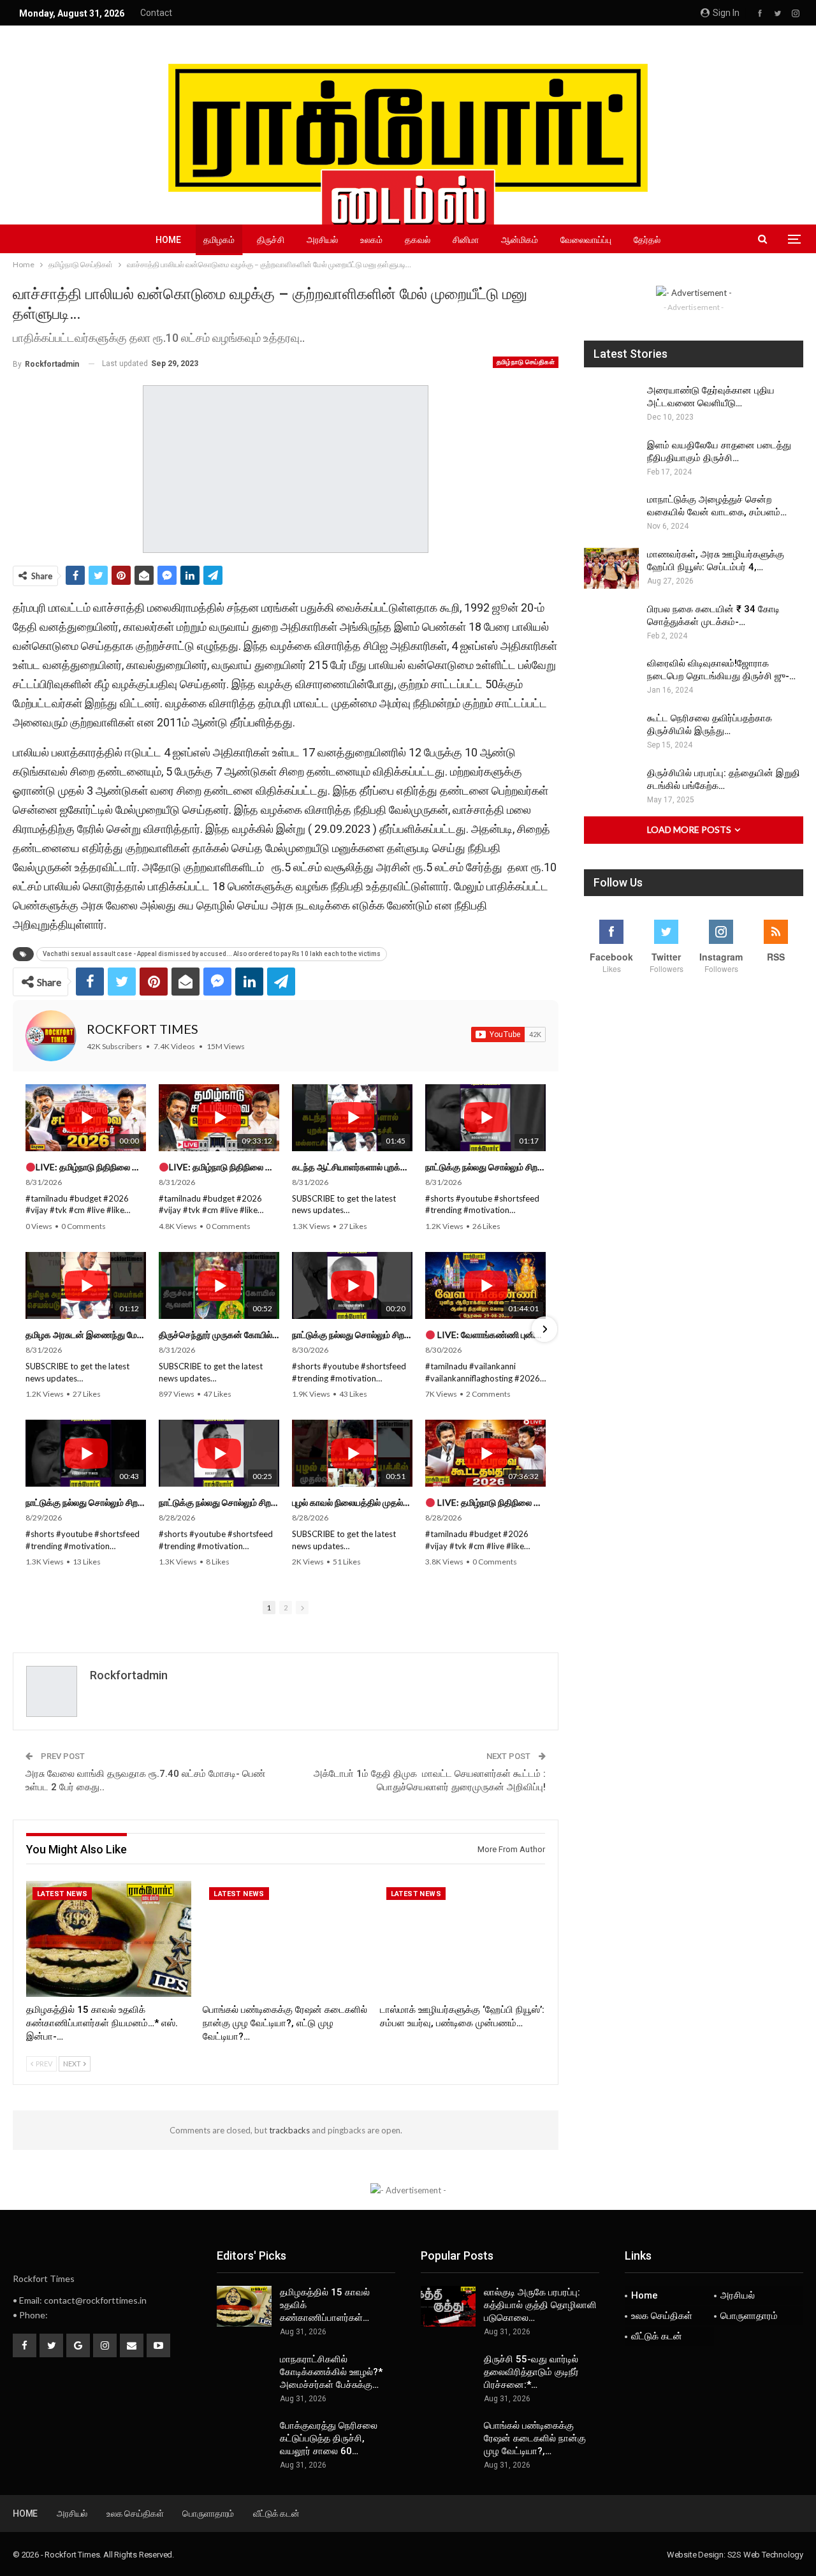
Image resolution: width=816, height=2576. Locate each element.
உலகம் (371, 240)
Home (168, 240)
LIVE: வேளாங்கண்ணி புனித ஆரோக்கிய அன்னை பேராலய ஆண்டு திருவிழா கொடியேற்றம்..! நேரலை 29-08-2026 (491, 1335)
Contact (156, 13)
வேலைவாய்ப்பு (586, 240)
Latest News (62, 1894)
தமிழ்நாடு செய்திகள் (526, 362)
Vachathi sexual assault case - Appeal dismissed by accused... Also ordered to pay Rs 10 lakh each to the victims (212, 954)
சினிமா (466, 240)
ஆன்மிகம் (520, 240)
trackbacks (289, 2130)
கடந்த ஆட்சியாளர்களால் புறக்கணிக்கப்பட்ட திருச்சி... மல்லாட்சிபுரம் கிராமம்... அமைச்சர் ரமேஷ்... (352, 1167)
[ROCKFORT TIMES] (51, 1036)
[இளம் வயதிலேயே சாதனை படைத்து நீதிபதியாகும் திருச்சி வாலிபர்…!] (611, 459)
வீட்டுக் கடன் (657, 2336)
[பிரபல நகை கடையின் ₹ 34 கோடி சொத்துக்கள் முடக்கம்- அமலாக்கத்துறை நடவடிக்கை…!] (611, 623)
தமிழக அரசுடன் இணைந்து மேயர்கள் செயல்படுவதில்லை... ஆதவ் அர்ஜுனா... (86, 1335)
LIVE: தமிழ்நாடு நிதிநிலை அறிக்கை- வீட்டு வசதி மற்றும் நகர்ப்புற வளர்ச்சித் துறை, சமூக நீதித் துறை (491, 1502)
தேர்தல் (647, 240)
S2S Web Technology (765, 2555)
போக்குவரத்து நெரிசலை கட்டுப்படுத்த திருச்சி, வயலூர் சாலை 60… (329, 2438)
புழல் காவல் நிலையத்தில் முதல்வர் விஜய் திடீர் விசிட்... (352, 1502)
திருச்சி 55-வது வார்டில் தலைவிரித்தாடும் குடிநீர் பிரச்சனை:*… (531, 2372)
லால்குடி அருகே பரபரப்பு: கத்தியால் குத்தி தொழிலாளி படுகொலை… (540, 2305)
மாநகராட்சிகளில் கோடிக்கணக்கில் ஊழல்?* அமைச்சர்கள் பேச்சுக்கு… (331, 2372)
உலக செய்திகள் (662, 2316)
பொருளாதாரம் (749, 2316)
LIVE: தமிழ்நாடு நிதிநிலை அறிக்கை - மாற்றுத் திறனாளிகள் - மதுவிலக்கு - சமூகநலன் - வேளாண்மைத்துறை (91, 1167)
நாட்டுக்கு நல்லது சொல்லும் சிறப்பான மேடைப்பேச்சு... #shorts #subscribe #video (485, 1167)
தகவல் (418, 240)
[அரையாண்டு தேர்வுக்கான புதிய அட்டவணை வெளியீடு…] (611, 404)
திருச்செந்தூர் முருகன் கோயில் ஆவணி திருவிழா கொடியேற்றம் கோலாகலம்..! (219, 1335)
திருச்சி (271, 240)
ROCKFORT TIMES (142, 1029)
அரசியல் (322, 240)
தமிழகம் (219, 240)
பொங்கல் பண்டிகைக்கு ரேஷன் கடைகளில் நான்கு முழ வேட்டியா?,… (535, 2438)
